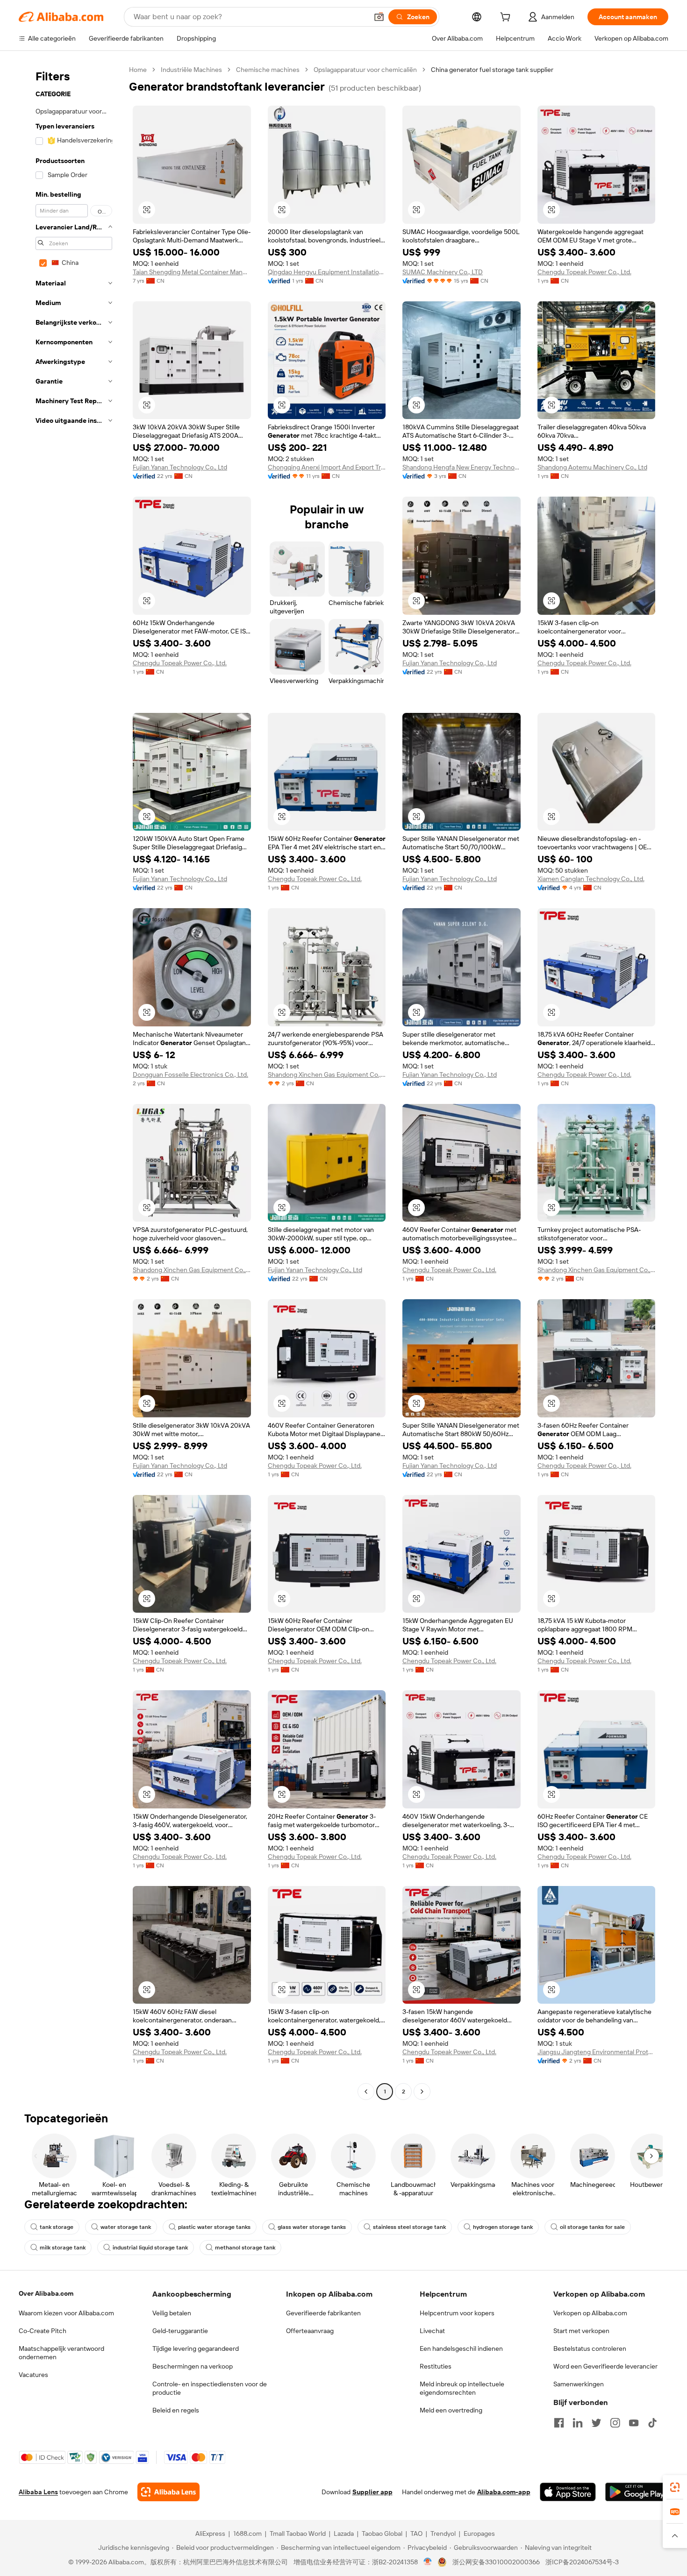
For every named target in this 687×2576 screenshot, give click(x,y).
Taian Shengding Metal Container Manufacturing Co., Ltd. (192, 272)
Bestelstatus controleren (590, 2348)
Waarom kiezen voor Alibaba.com (66, 2313)
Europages (479, 2533)
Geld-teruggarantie (180, 2331)
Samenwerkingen (579, 2384)
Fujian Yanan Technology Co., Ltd (180, 467)
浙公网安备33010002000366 (496, 2562)
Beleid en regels (176, 2410)
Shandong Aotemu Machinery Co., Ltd (592, 467)
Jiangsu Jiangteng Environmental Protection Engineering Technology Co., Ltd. (597, 2052)
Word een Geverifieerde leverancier (605, 2366)
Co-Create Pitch (43, 2331)
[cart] (507, 18)
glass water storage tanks (312, 2227)
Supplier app (372, 2492)
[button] (379, 17)
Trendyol (443, 2533)
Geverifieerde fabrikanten (323, 2313)
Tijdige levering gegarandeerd (196, 2348)
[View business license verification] (428, 2562)
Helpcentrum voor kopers (457, 2313)
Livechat (432, 2331)
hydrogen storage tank (503, 2227)
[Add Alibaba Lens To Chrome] (168, 2492)
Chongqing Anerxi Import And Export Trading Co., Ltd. (327, 467)
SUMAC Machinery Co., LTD (443, 272)
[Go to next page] (422, 2092)
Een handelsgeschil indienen (461, 2348)
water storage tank (126, 2227)
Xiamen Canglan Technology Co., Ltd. (591, 879)
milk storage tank (63, 2248)
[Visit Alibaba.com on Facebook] (559, 2423)
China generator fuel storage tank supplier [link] (492, 70)
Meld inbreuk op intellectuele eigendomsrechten (462, 2388)
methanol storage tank (245, 2248)
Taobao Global (382, 2533)
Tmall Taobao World (298, 2533)
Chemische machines (268, 70)
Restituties (436, 2366)
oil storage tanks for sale (592, 2227)
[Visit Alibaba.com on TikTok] (652, 2423)
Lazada (344, 2533)
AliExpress (210, 2533)
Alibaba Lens (38, 2492)
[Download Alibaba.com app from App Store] (568, 2492)
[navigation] (71, 1082)
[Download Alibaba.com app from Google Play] (637, 2492)
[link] (675, 2487)
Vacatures (33, 2375)
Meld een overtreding (451, 2410)
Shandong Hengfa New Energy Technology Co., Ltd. (462, 467)
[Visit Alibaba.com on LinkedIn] (578, 2423)
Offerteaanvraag (310, 2331)
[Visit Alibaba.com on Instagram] (615, 2423)
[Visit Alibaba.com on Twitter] (596, 2423)
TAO (416, 2533)
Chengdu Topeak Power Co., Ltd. (584, 272)
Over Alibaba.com (46, 2293)
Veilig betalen (172, 2313)
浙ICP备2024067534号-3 (582, 2562)
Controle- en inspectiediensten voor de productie (210, 2388)
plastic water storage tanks (214, 2227)
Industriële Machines (191, 70)
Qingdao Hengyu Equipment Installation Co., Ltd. (327, 272)
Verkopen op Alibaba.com (590, 2313)
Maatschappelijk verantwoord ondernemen (61, 2353)
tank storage (57, 2227)
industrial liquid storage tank (150, 2248)
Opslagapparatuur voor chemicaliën (365, 70)
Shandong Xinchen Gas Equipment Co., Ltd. (327, 1075)
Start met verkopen (581, 2331)
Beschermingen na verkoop (193, 2366)
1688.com (247, 2533)
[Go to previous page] (366, 2092)
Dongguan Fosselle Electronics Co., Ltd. (190, 1075)
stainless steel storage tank (409, 2227)
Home (138, 70)
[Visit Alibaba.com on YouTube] (634, 2423)
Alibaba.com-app (504, 2492)
